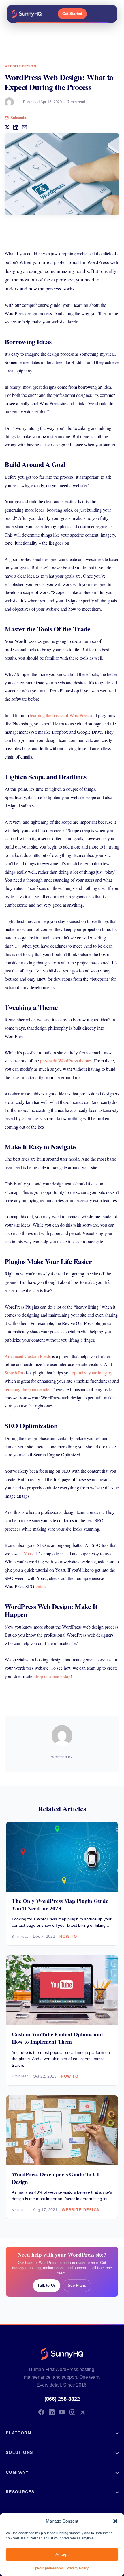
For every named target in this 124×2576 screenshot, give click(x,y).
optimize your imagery (92, 1373)
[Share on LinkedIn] (16, 127)
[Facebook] (41, 2412)
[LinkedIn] (52, 2412)
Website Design (20, 66)
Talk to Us (46, 2285)
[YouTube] (62, 2412)
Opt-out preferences (48, 2568)
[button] (115, 2521)
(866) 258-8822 (62, 2399)
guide (41, 1586)
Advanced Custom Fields (28, 1356)
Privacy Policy (78, 2568)
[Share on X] (7, 127)
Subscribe (19, 118)
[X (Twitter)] (83, 2412)
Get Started (72, 14)
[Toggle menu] (108, 14)
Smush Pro (15, 1373)
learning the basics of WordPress (60, 715)
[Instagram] (72, 2412)
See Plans (77, 2285)
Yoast (29, 1553)
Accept (62, 2554)
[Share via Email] (25, 127)
